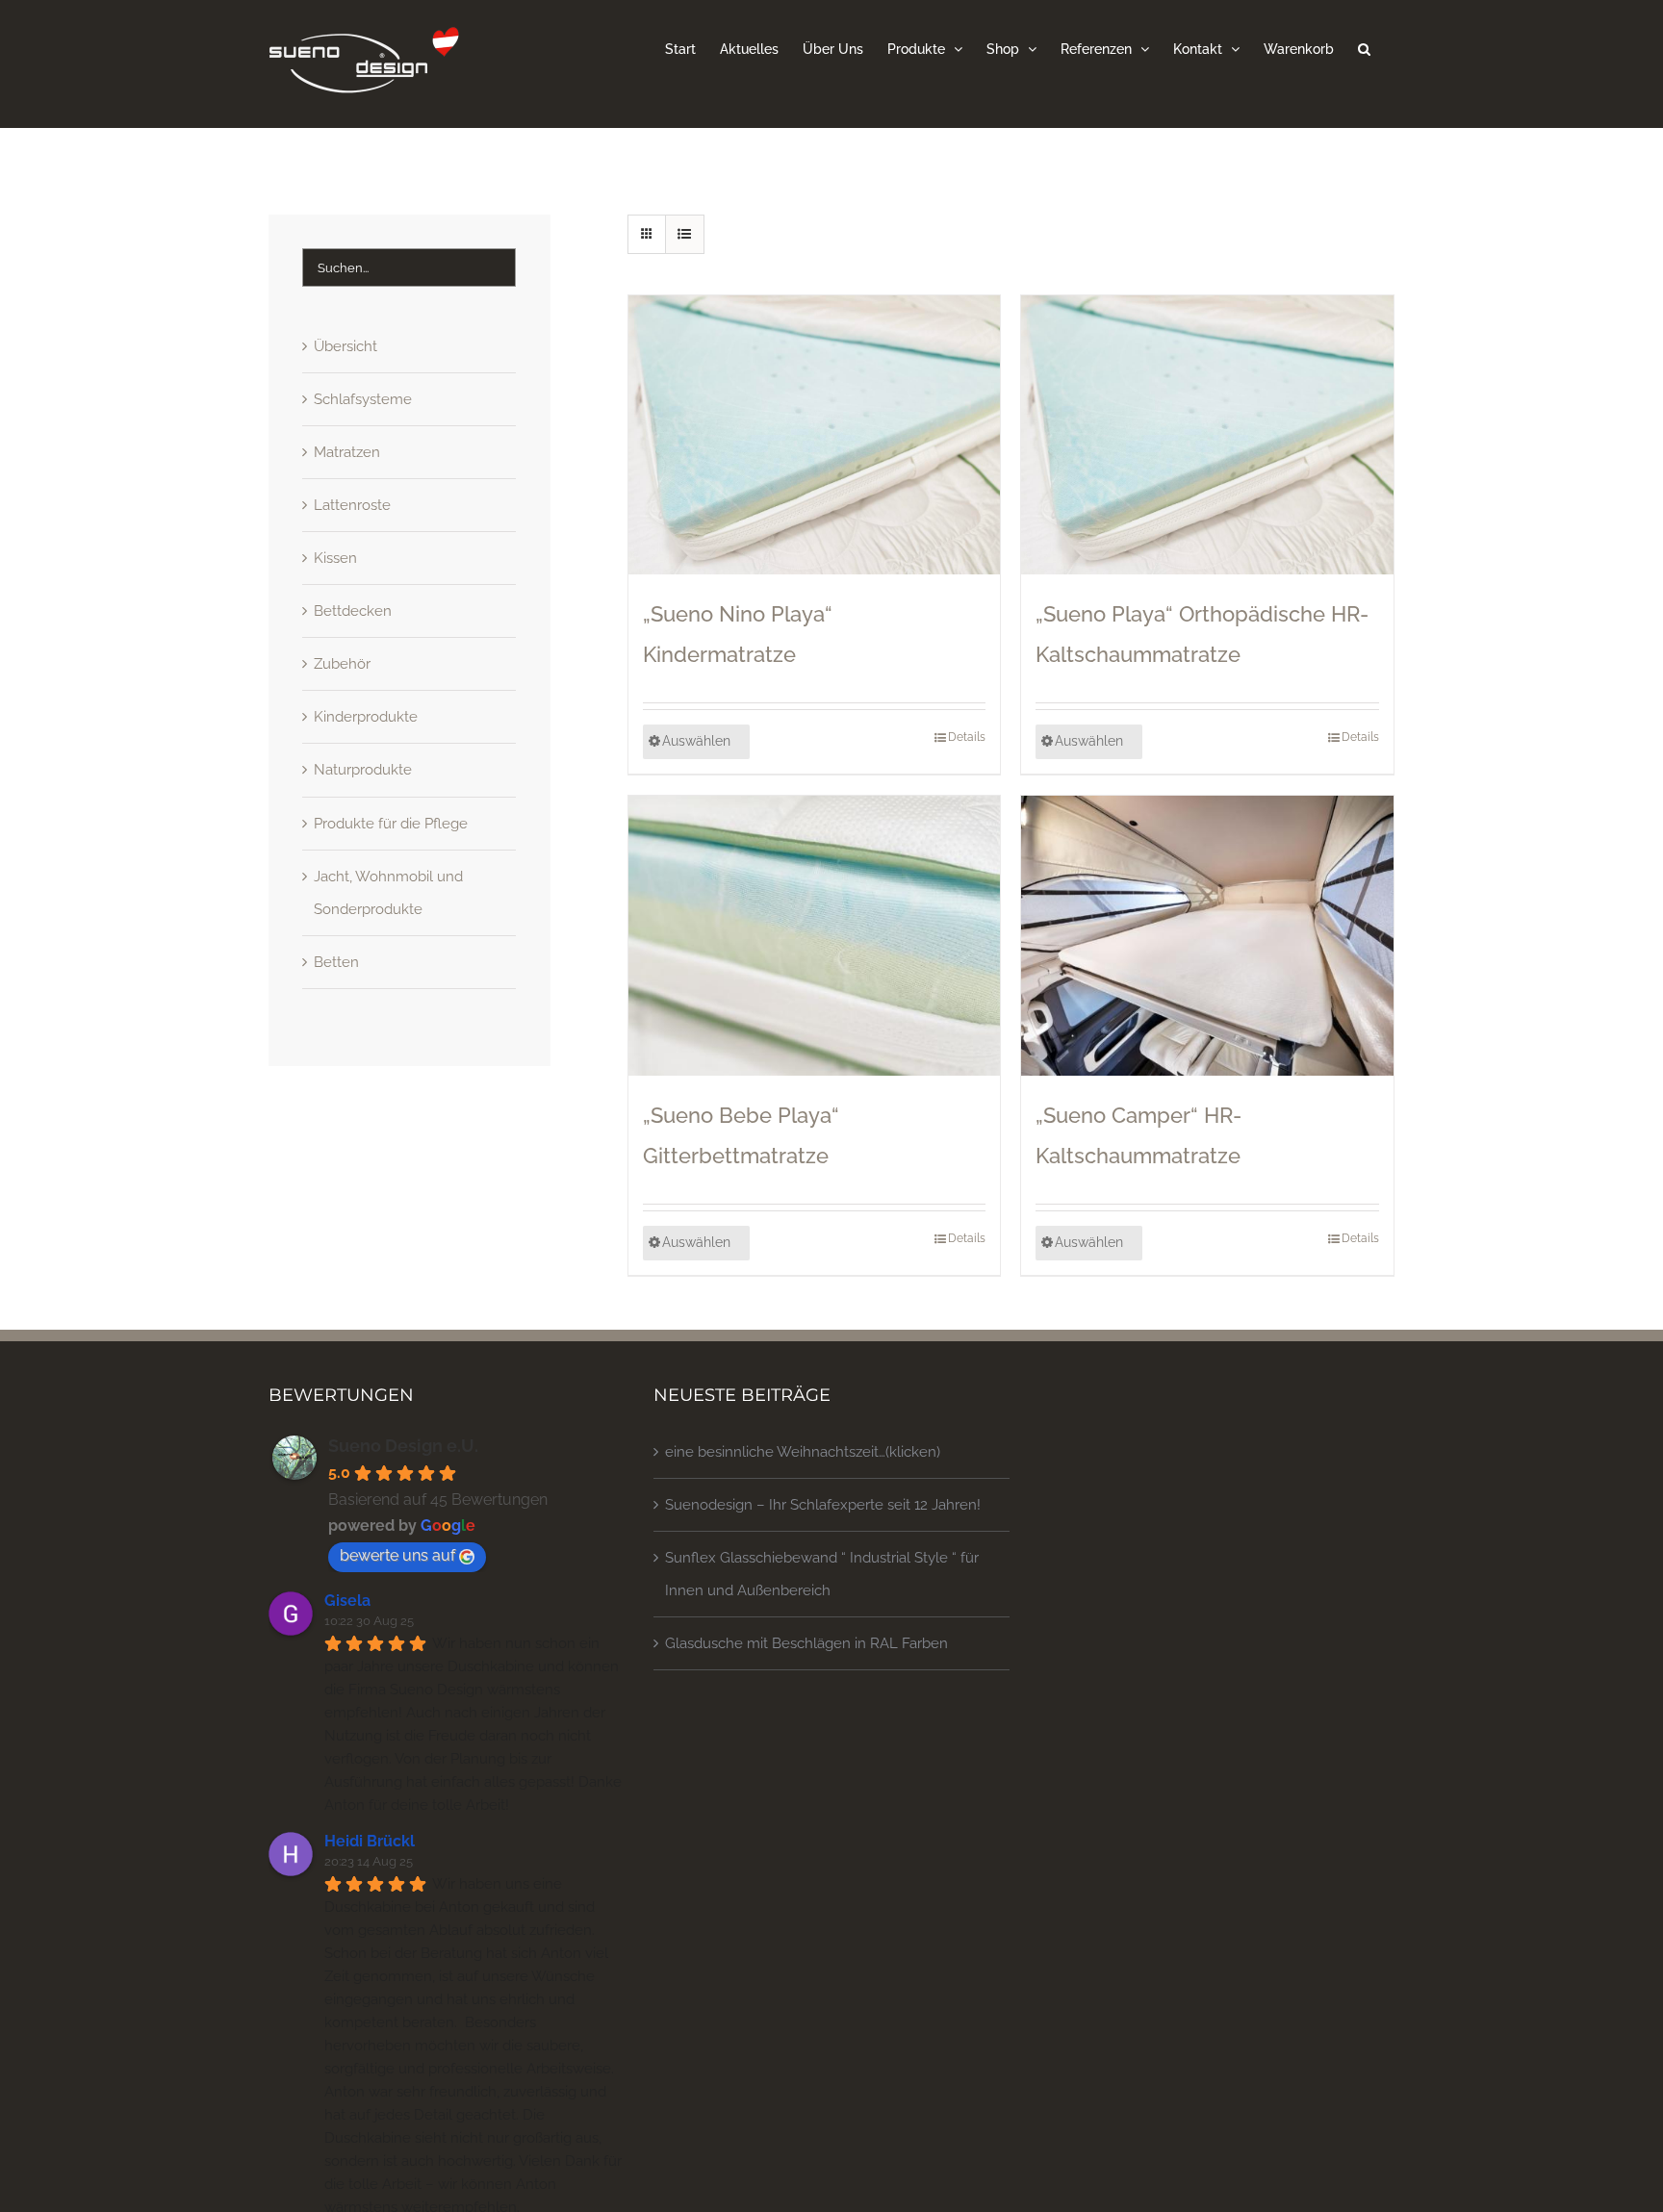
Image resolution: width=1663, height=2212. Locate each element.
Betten (336, 962)
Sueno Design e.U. (403, 1446)
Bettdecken (353, 611)
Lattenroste (352, 505)
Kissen (335, 558)
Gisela (347, 1601)
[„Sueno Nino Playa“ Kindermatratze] (815, 435)
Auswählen (696, 741)
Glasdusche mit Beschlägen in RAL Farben (806, 1643)
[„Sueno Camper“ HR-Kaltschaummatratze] (1207, 935)
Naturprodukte (363, 770)
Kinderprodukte (366, 717)
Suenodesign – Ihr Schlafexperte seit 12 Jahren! (823, 1505)
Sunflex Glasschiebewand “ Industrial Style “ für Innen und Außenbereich (822, 1574)
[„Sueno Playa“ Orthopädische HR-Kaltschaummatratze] (1207, 435)
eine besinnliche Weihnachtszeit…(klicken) (803, 1452)
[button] (1364, 48)
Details (967, 737)
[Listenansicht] (685, 234)
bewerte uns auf (397, 1555)
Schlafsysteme (363, 399)
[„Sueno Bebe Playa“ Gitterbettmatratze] (815, 935)
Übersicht (345, 346)
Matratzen (347, 452)
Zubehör (342, 664)
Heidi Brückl (370, 1841)
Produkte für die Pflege (391, 824)
